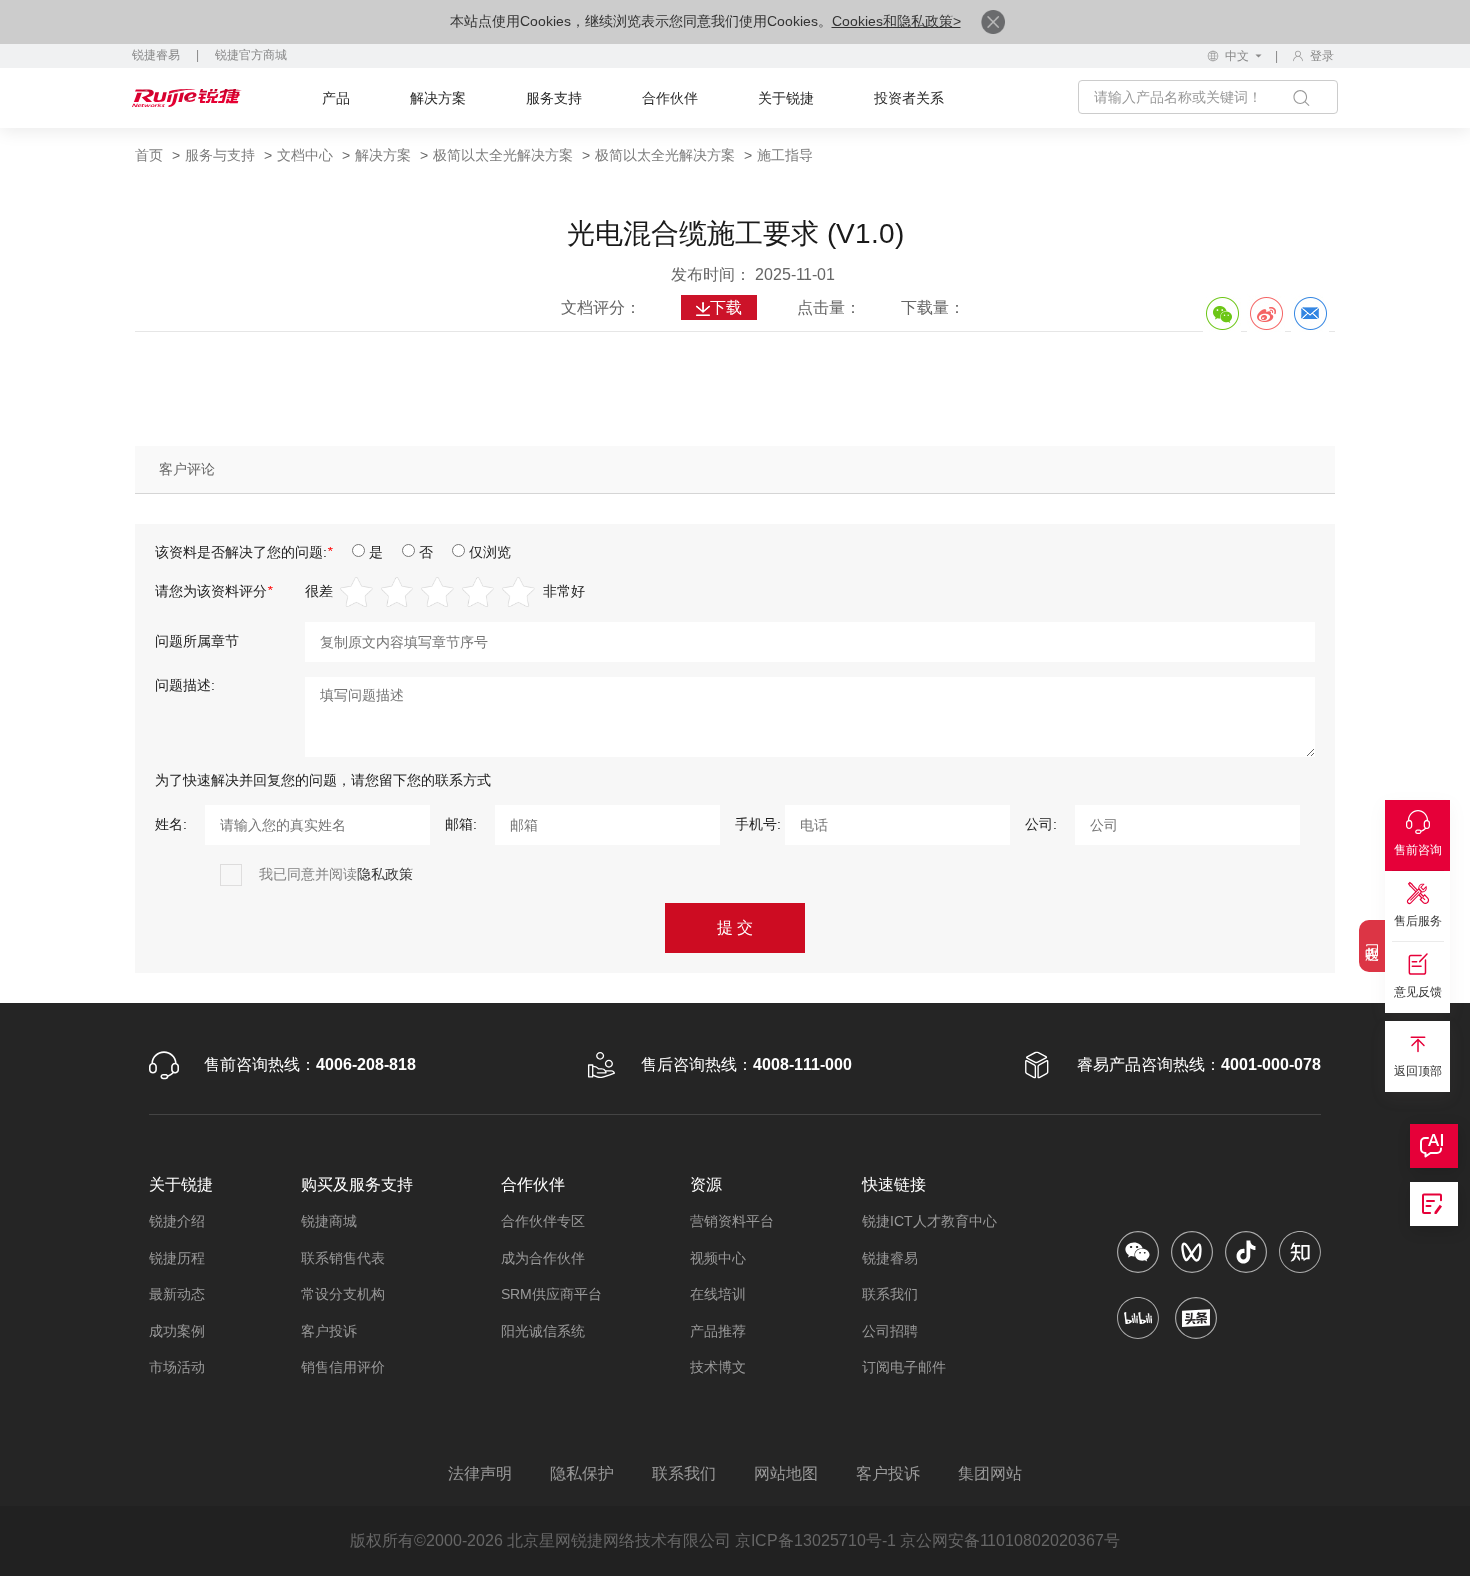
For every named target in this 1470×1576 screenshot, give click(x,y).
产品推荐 (718, 1331)
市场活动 (177, 1367)
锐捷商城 (329, 1221)
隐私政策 (385, 874)
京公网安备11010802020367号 (1010, 1540)
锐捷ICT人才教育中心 (929, 1221)
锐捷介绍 (177, 1221)
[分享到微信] (1222, 313)
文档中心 (305, 155)
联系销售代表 (343, 1258)
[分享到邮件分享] (1310, 313)
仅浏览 (490, 552)
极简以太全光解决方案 (503, 155)
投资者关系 (909, 98)
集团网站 (990, 1473)
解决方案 (438, 98)
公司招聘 (890, 1331)
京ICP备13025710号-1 (815, 1540)
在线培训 (718, 1294)
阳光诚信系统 (543, 1331)
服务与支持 (220, 155)
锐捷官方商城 (251, 55)
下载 (726, 307)
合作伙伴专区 (543, 1221)
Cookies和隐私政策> (896, 21)
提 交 (735, 927)
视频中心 (718, 1258)
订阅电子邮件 (904, 1367)
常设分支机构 (343, 1294)
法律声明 (480, 1473)
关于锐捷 (786, 98)
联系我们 (890, 1294)
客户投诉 (329, 1331)
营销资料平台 (732, 1221)
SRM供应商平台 (551, 1294)
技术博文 (718, 1367)
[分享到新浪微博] (1266, 313)
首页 (149, 155)
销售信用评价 (343, 1367)
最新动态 (177, 1294)
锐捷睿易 (156, 55)
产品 (336, 98)
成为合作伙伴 (543, 1258)
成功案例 (177, 1331)
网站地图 (786, 1473)
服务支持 (554, 98)
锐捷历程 (177, 1258)
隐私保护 (582, 1473)
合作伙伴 (670, 98)
